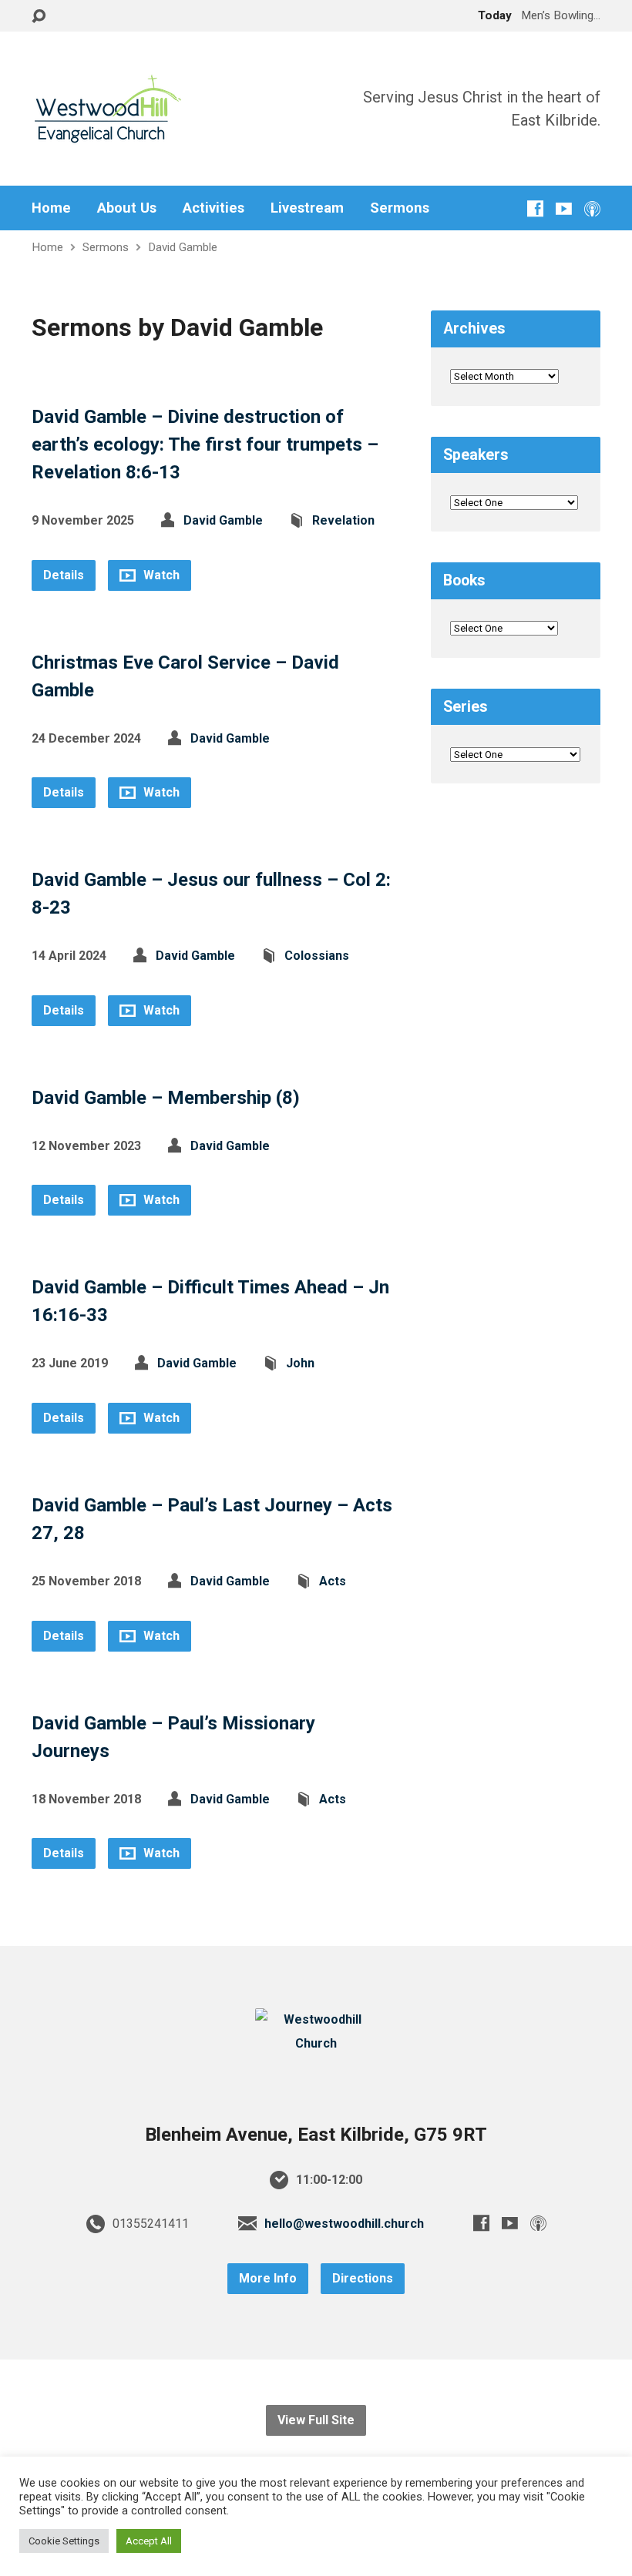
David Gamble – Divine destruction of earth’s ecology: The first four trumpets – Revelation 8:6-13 (205, 444)
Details (64, 575)
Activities (213, 208)
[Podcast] (592, 208)
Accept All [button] (149, 2541)
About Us (127, 208)
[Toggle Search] (39, 17)
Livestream (307, 208)
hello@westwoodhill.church (344, 2224)
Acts (333, 1581)
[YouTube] (564, 208)
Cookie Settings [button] (64, 2541)
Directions (363, 2278)
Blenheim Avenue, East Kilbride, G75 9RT (316, 2135)
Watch (160, 575)
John (300, 1363)
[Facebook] (535, 208)
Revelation (343, 520)
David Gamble (183, 247)
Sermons (400, 208)
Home (51, 208)
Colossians (317, 956)
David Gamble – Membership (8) (166, 1098)
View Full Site (316, 2420)
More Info (268, 2278)
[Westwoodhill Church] (316, 2043)
